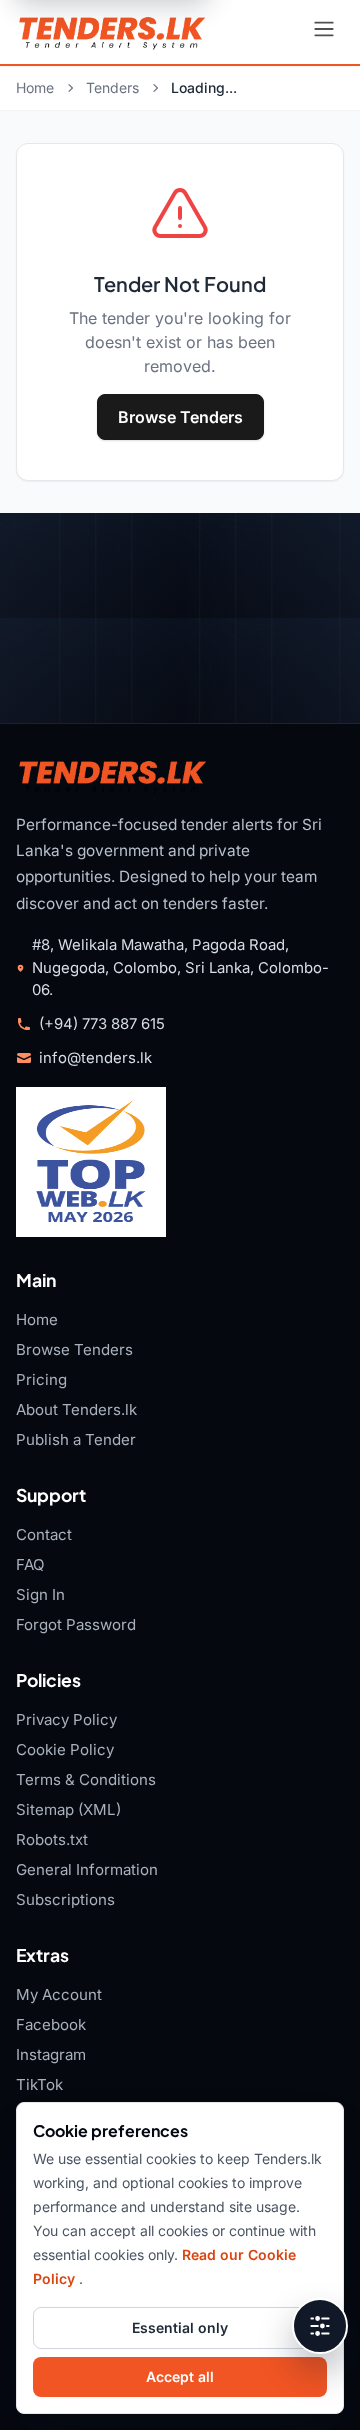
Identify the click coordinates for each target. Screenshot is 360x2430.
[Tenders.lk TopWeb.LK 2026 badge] (91, 1162)
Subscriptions (65, 1899)
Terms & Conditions (86, 1779)
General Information (87, 1869)
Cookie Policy (65, 1749)
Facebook (51, 2024)
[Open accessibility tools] (320, 2326)
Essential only (180, 2327)
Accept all (180, 2376)
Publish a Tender (76, 1439)
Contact (44, 1534)
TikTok (39, 2084)
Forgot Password (76, 1624)
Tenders (112, 87)
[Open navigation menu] (324, 32)
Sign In (40, 1594)
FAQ (30, 1564)
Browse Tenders (180, 417)
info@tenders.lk (95, 1058)
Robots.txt (52, 1839)
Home (35, 87)
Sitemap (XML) (68, 1809)
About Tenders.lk (76, 1409)
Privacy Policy (66, 1719)
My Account (59, 1994)
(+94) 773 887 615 (102, 1024)
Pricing (41, 1379)
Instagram (51, 2054)
